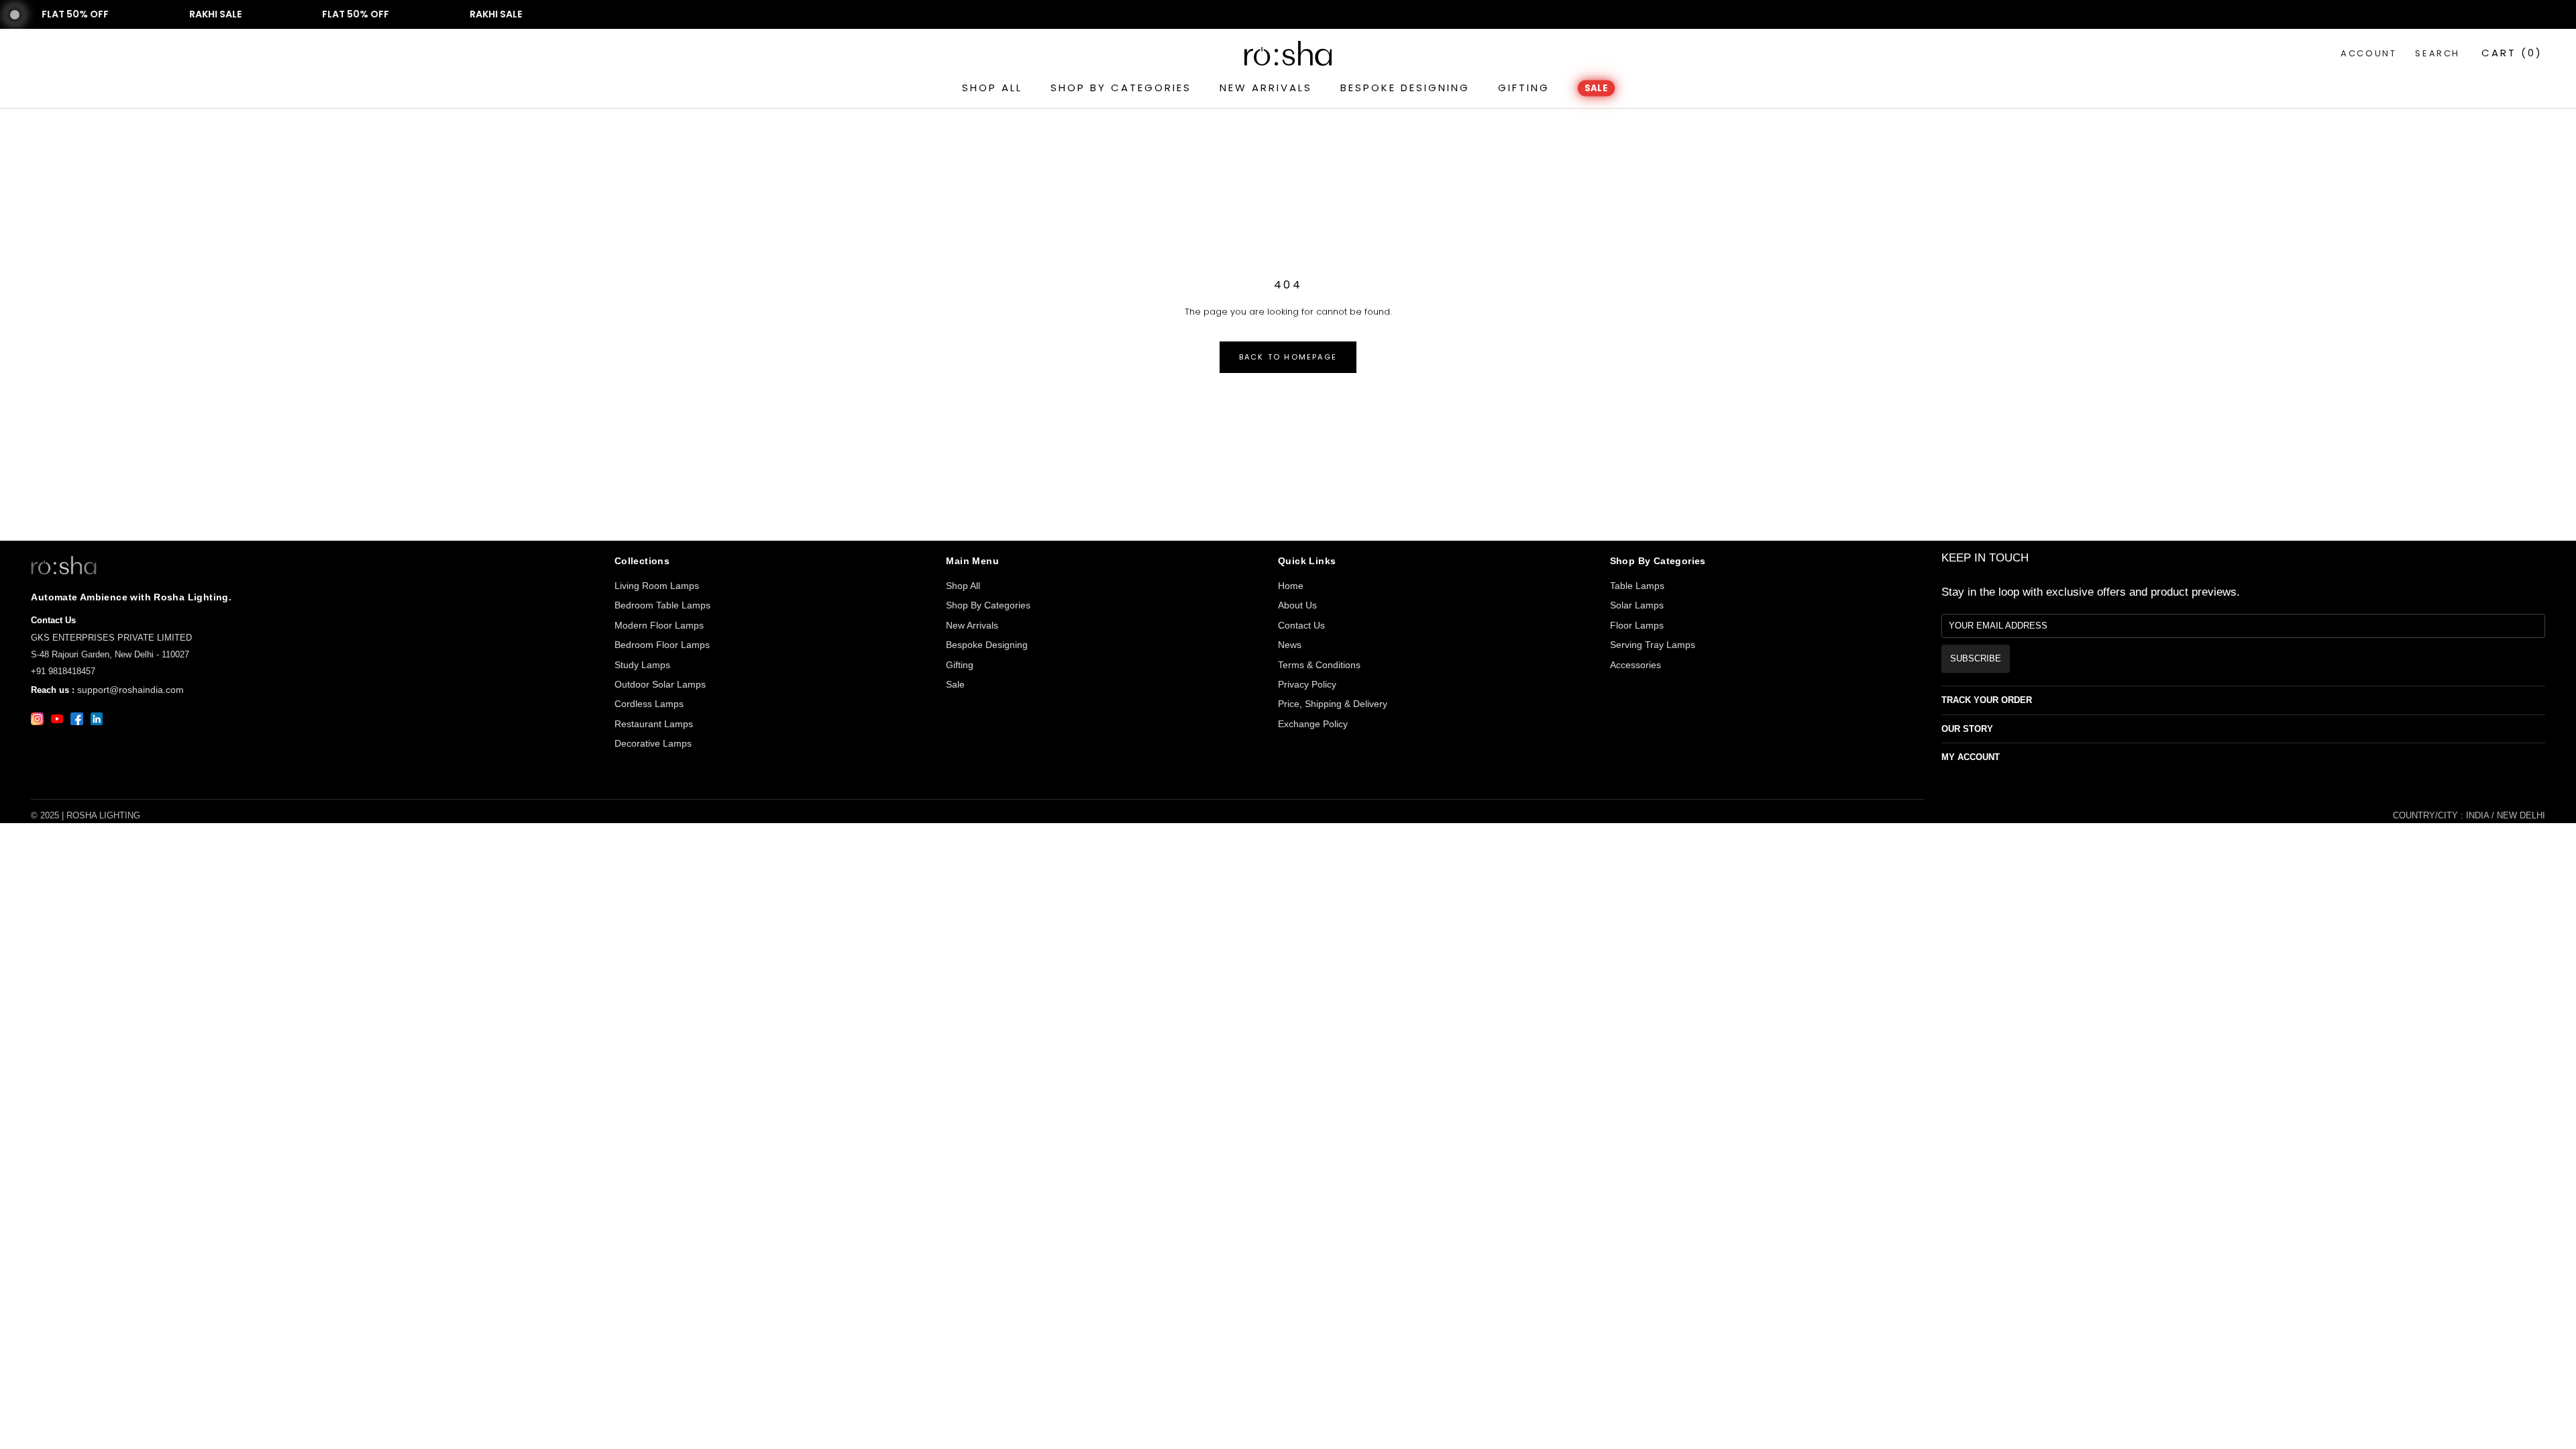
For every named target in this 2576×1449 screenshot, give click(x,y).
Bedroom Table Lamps (662, 605)
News (1290, 645)
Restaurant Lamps (654, 724)
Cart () (2512, 53)
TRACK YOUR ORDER (1987, 700)
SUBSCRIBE (1976, 658)
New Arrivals (972, 625)
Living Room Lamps (657, 586)
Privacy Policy (1307, 684)
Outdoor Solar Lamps (660, 684)
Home (1291, 586)
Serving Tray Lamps (1653, 645)
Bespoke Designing (987, 645)
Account (2368, 53)
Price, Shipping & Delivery (1333, 704)
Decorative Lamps (653, 743)
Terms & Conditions (1319, 665)
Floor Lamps (1637, 625)
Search (2437, 53)
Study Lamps (642, 665)
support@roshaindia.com (130, 690)
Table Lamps (1637, 586)
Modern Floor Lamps (659, 625)
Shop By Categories (988, 605)
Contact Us (1301, 625)
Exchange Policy (1313, 724)
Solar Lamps (1637, 605)
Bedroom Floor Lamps (662, 645)
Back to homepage (1288, 357)
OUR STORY (1967, 729)
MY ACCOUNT (1971, 757)
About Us (1297, 605)
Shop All (963, 586)
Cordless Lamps (649, 704)
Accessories (1635, 665)
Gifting (960, 665)
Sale (955, 684)
